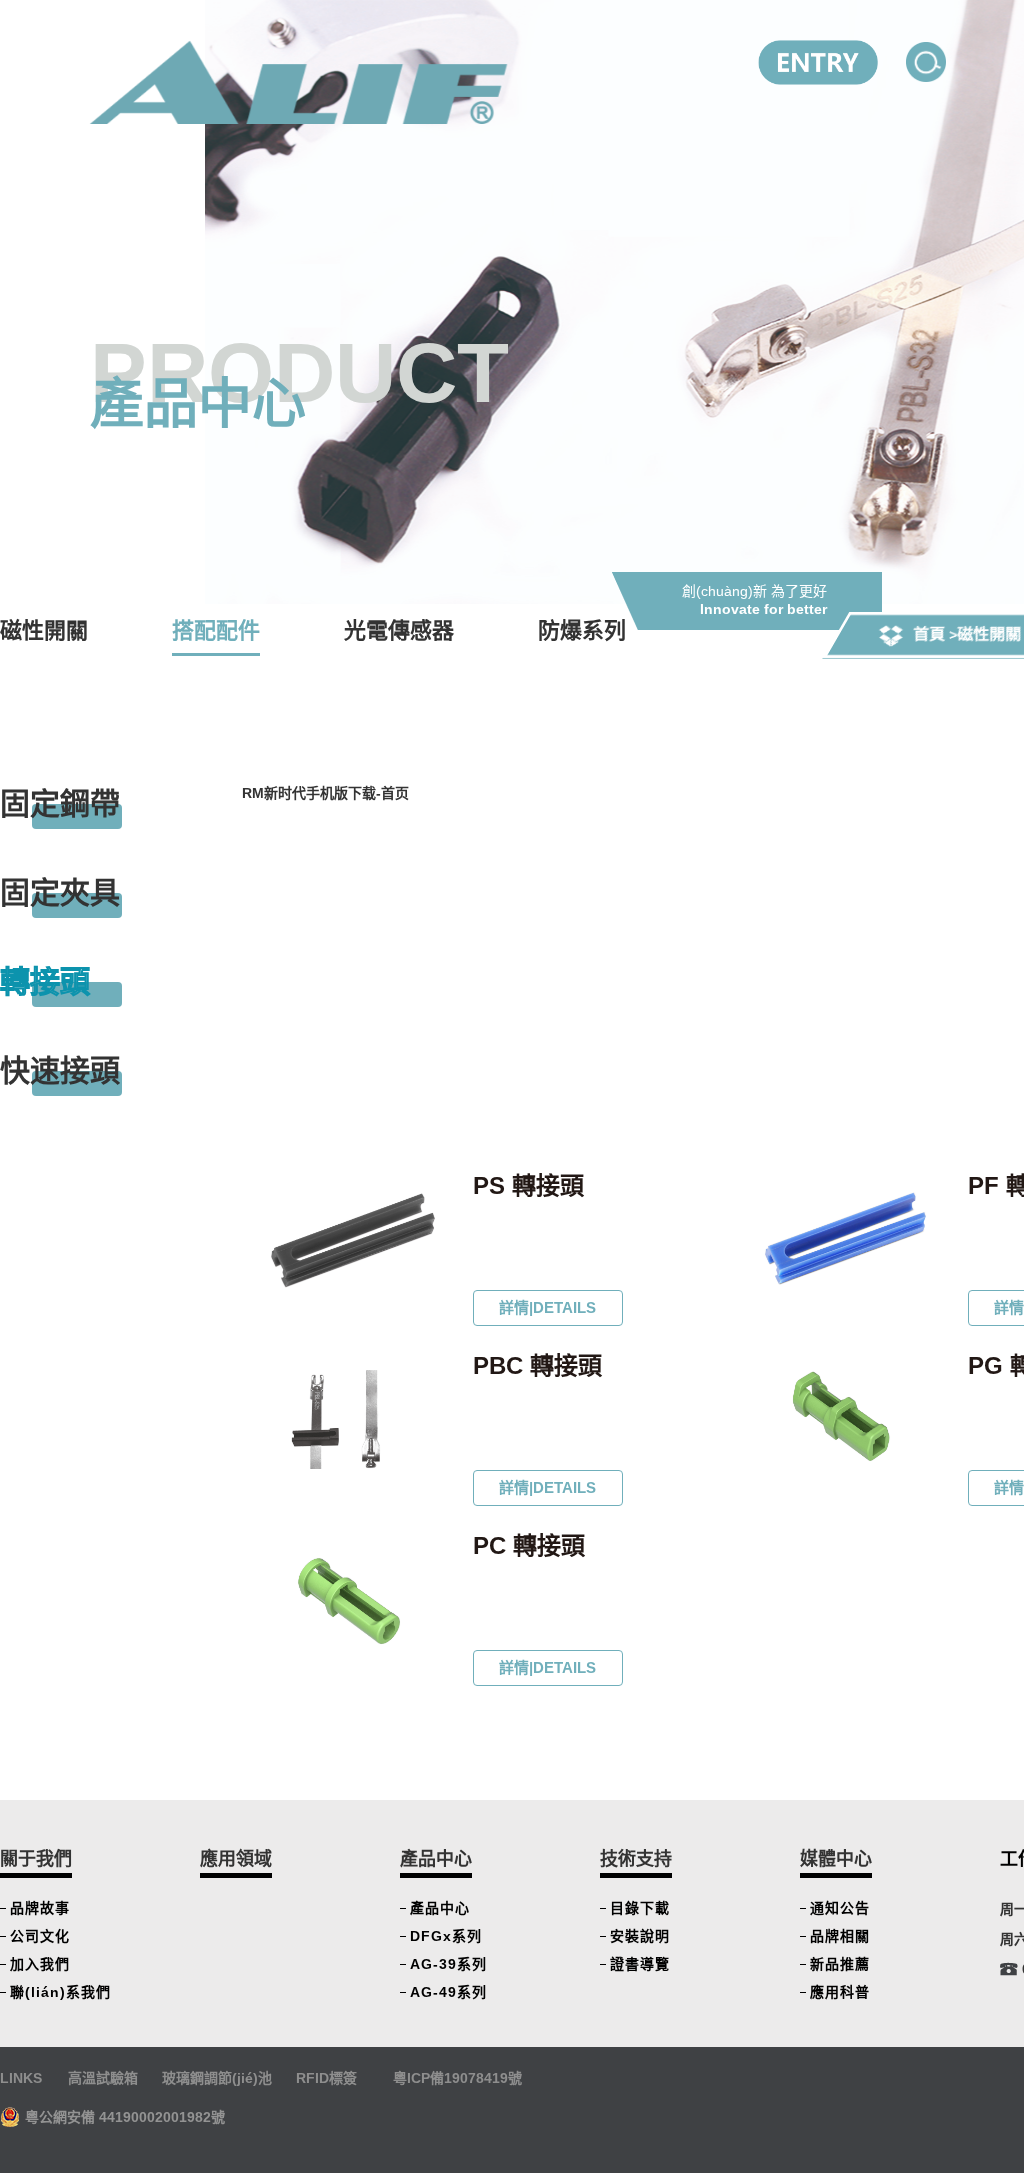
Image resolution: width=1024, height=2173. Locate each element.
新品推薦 (840, 1964)
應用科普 (840, 1992)
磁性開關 (989, 634)
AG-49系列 (448, 1992)
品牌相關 (840, 1936)
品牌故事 (40, 1908)
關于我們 (36, 1859)
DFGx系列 (446, 1936)
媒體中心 (836, 1859)
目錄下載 (640, 1908)
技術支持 (636, 1859)
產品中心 (436, 1859)
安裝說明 (640, 1936)
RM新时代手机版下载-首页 (325, 793)
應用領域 (236, 1859)
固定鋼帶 (60, 803)
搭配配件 (216, 630)
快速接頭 (60, 1070)
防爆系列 (582, 630)
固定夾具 (60, 892)
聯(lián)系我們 (60, 1992)
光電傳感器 (399, 630)
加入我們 (40, 1964)
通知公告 (840, 1908)
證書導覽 (640, 1964)
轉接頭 (45, 981)
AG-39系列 (448, 1964)
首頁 (929, 634)
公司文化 (40, 1936)
